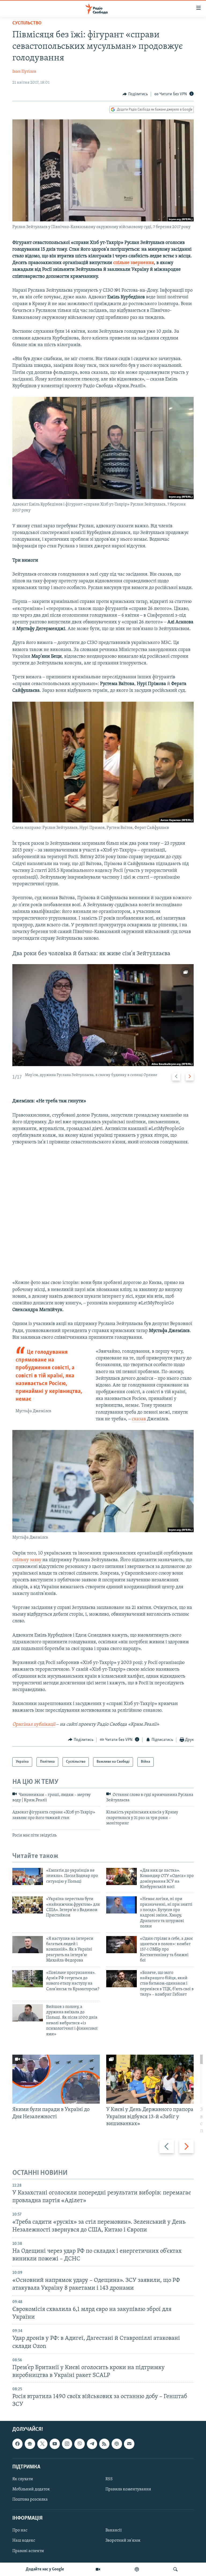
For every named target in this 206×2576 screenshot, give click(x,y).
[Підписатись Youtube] (55, 2444)
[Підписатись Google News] (30, 2444)
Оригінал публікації (34, 1725)
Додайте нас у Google (45, 2569)
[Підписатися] (129, 2444)
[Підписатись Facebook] (17, 2444)
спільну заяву (27, 1560)
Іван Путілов (24, 72)
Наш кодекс (24, 2541)
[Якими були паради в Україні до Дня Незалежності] (56, 2079)
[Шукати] (175, 2569)
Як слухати (23, 2479)
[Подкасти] (137, 2569)
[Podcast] (117, 2444)
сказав (139, 1419)
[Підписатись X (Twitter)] (42, 2444)
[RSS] (104, 2444)
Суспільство (27, 23)
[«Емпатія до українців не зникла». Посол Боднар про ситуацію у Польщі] (28, 1876)
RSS (109, 2479)
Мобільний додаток (31, 2489)
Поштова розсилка (30, 2500)
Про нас (20, 2530)
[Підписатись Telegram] (92, 2444)
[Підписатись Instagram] (67, 2444)
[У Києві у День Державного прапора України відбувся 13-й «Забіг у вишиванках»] (150, 2079)
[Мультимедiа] (98, 2569)
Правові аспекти (28, 2551)
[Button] (135, 94)
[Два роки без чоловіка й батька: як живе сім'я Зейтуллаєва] (103, 1015)
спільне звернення (134, 263)
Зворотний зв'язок (123, 2541)
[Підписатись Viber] (79, 2444)
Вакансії (114, 2530)
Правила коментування (128, 2489)
